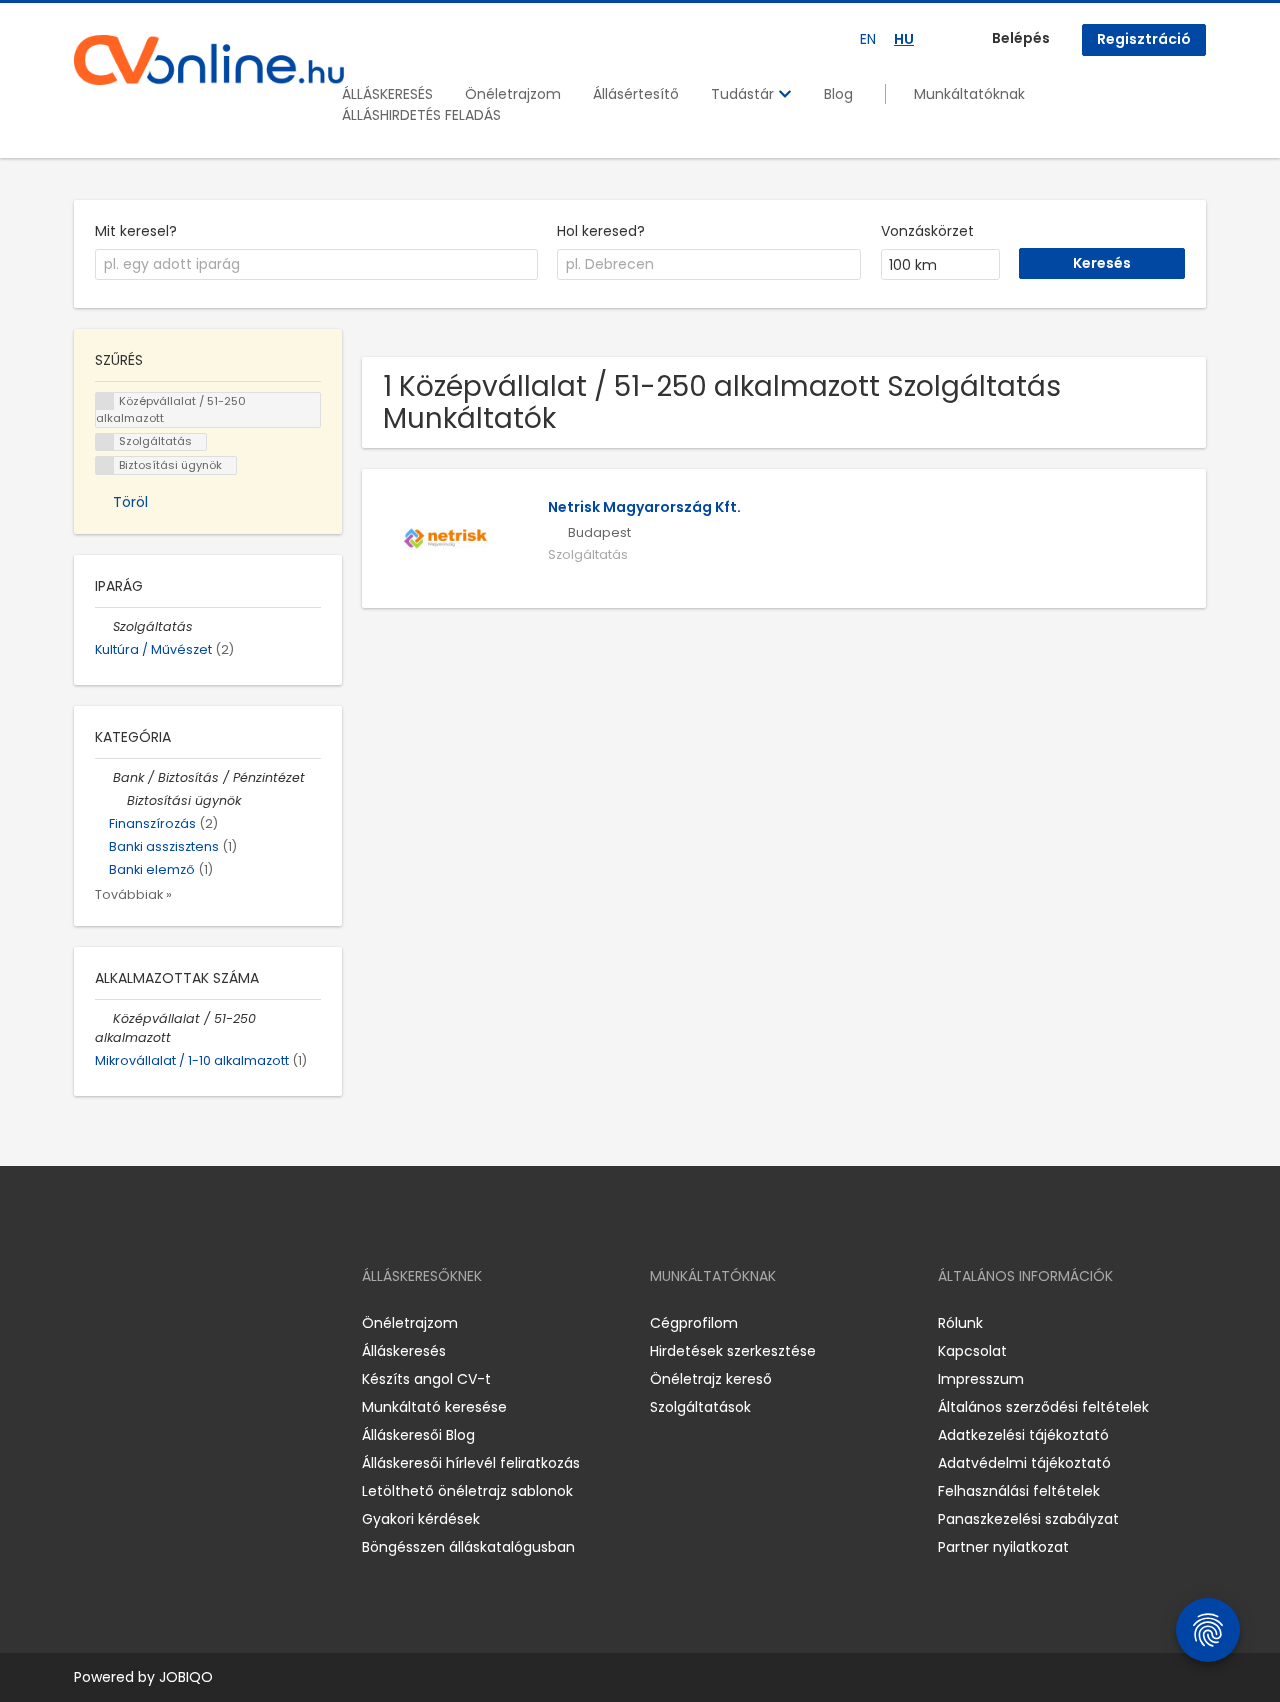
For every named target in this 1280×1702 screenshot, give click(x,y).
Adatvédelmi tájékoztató (1024, 1463)
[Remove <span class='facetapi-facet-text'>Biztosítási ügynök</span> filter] (105, 465)
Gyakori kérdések (421, 1519)
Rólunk (960, 1323)
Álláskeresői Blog (418, 1435)
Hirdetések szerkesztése (733, 1351)
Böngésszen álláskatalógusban (468, 1547)
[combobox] (316, 265)
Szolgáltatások (700, 1407)
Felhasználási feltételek (1019, 1491)
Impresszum (981, 1379)
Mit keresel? (136, 231)
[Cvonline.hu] (209, 60)
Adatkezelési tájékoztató (1023, 1435)
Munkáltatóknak (969, 94)
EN (868, 39)
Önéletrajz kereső (711, 1379)
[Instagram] (121, 1323)
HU (904, 39)
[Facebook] (88, 1323)
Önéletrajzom (513, 94)
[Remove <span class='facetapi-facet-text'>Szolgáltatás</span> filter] (105, 442)
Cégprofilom (694, 1323)
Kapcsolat (972, 1351)
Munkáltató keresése (434, 1407)
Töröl (130, 502)
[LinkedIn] (154, 1323)
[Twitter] (184, 1323)
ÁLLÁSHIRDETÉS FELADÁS (421, 115)
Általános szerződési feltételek (1043, 1407)
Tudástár (744, 94)
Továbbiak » (133, 894)
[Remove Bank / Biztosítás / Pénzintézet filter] (104, 777)
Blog (838, 94)
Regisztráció (1144, 39)
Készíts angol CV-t (426, 1379)
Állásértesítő (636, 94)
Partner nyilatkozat (1003, 1547)
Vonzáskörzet (927, 231)
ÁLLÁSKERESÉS (387, 94)
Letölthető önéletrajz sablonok (467, 1491)
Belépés (1021, 38)
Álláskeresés (404, 1351)
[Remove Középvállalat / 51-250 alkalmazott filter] (104, 1018)
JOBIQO (186, 1677)
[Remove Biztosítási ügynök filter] (118, 800)
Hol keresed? (601, 231)
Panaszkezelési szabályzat (1028, 1519)
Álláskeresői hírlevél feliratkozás (471, 1463)
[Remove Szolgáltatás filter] (104, 626)
